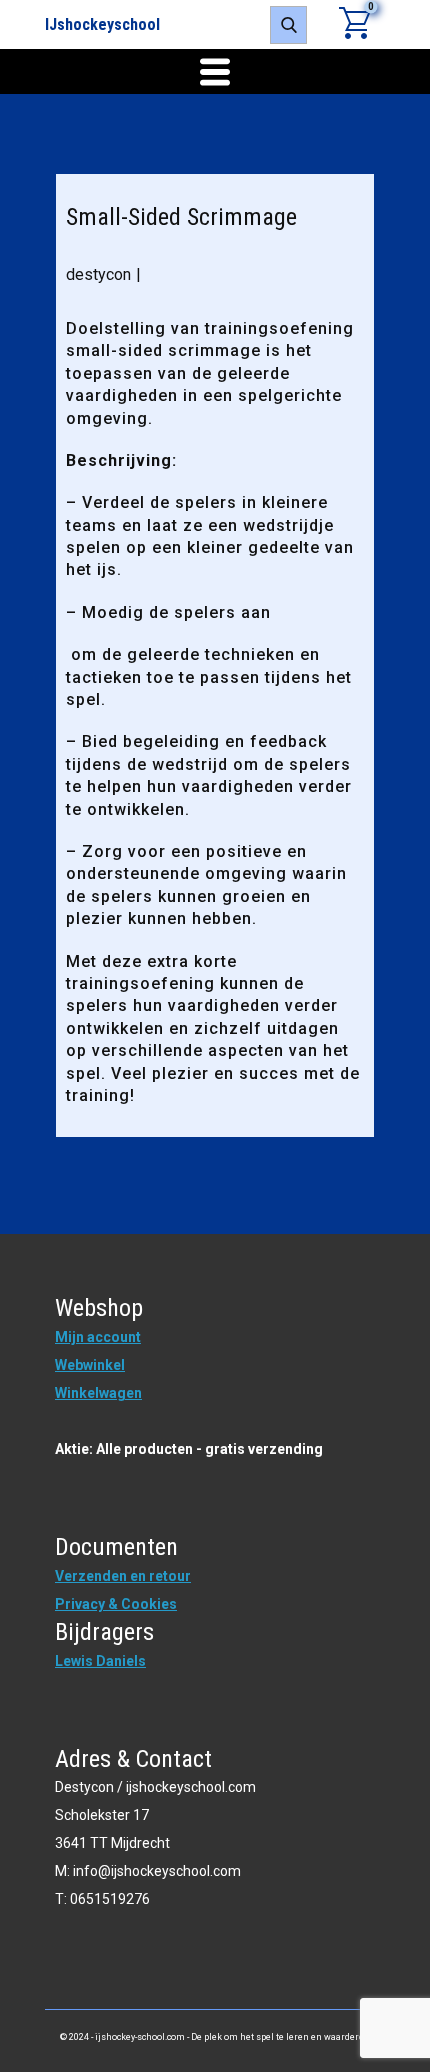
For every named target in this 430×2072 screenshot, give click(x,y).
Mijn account (98, 1337)
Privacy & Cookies (116, 1604)
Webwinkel (90, 1365)
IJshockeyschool (102, 24)
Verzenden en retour (123, 1576)
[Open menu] (215, 72)
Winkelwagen (98, 1393)
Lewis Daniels (100, 1661)
